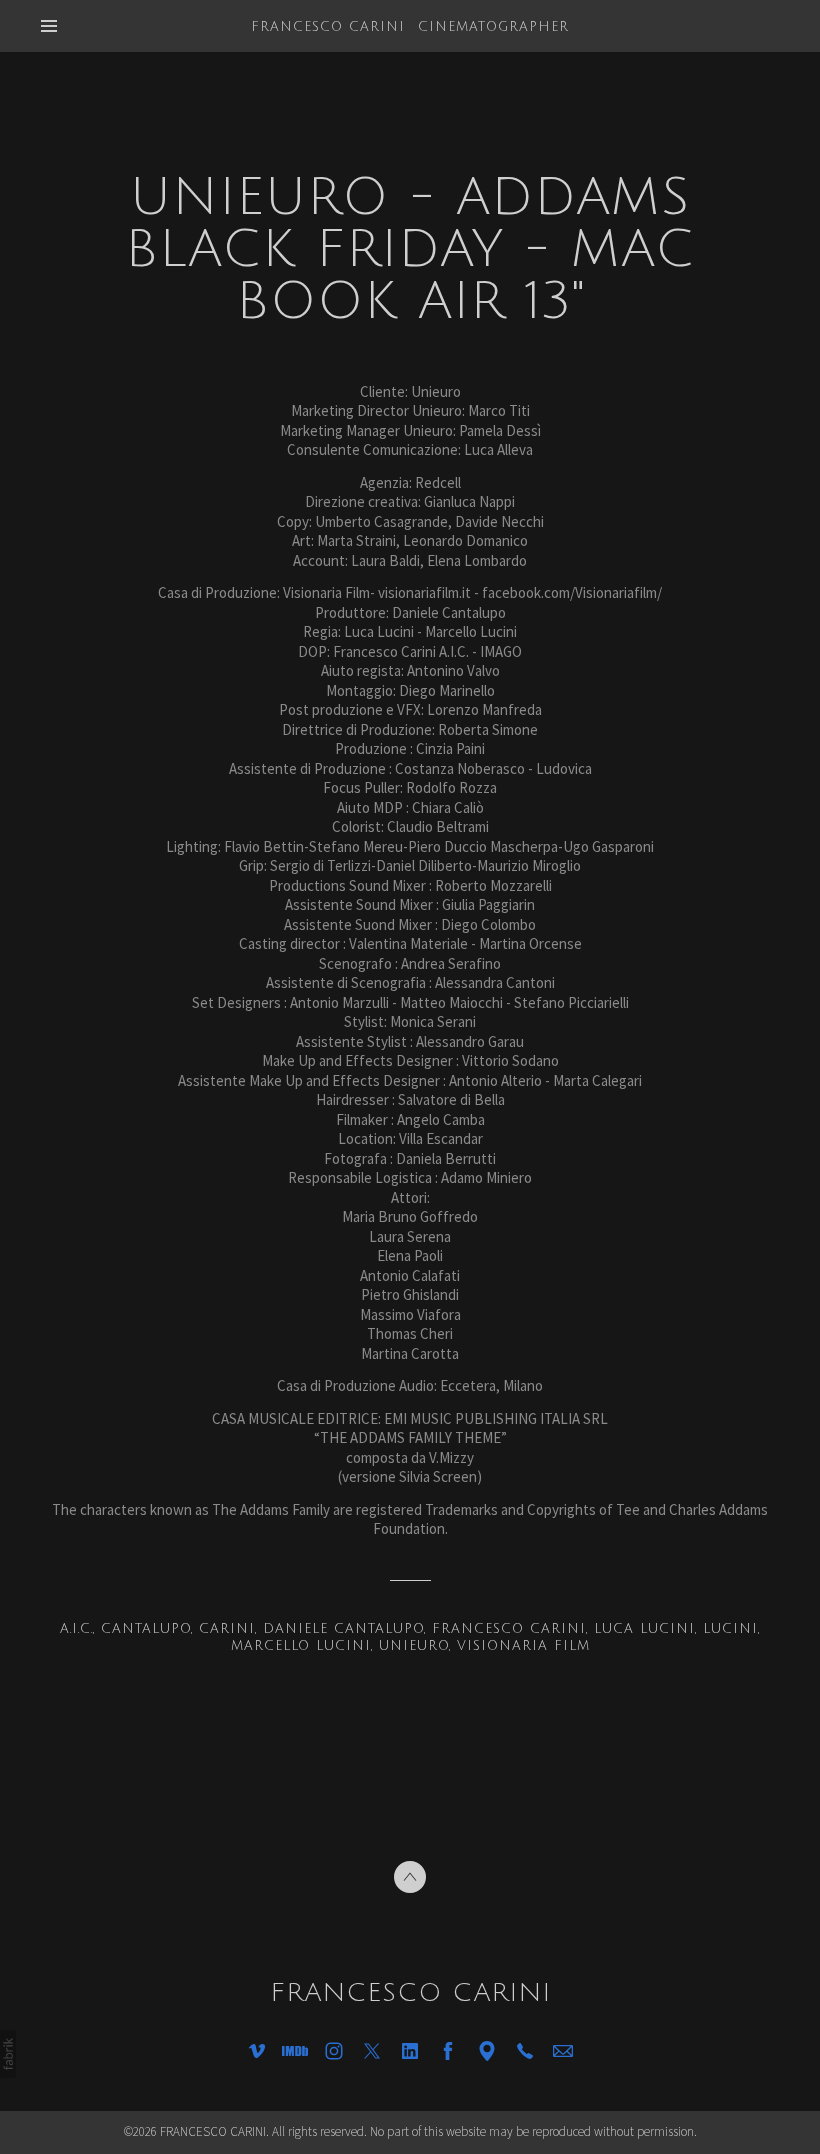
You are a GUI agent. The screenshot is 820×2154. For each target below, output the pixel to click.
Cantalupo (146, 1629)
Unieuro (414, 1646)
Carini (227, 1629)
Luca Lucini (644, 1629)
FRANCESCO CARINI (410, 1993)
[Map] (487, 2051)
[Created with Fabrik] (8, 2054)
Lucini (730, 1629)
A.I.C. (76, 1629)
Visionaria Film (523, 1646)
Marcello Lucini (301, 1646)
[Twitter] (372, 2051)
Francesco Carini (509, 1629)
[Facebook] (448, 2051)
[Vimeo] (257, 2051)
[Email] (563, 2051)
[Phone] (525, 2051)
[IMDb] (295, 2051)
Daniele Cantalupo (343, 1629)
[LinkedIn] (410, 2051)
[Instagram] (334, 2051)
